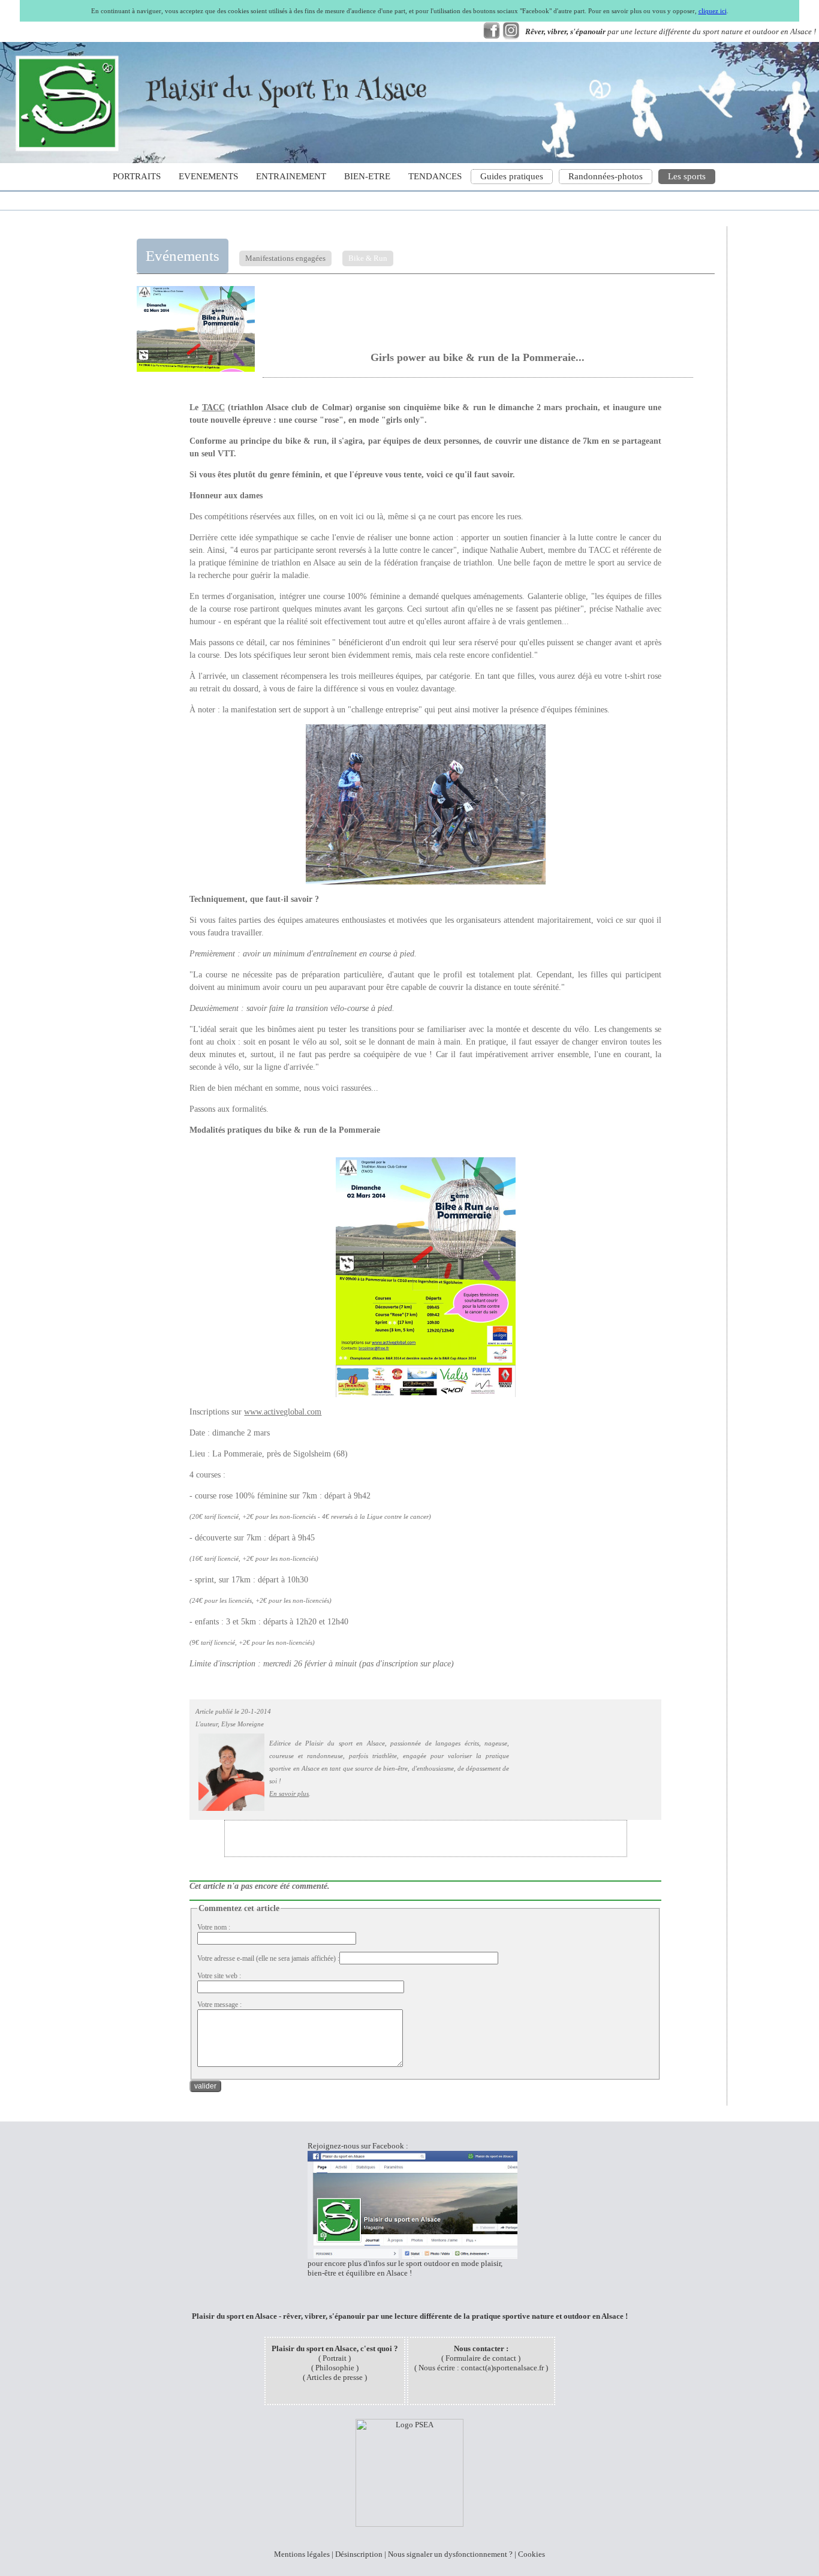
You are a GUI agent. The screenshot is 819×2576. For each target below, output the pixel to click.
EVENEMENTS (208, 176)
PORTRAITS (137, 176)
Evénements (183, 256)
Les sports (687, 176)
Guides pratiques (512, 176)
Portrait (335, 2358)
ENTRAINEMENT (291, 176)
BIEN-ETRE (367, 176)
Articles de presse (335, 2377)
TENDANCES (435, 176)
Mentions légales (302, 2554)
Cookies (532, 2554)
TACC (213, 407)
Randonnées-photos (606, 176)
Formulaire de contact (481, 2358)
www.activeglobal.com (283, 1412)
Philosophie (335, 2368)
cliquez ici (713, 11)
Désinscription (359, 2554)
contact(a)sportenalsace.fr (502, 2368)
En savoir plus (289, 1793)
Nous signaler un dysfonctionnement (448, 2554)
